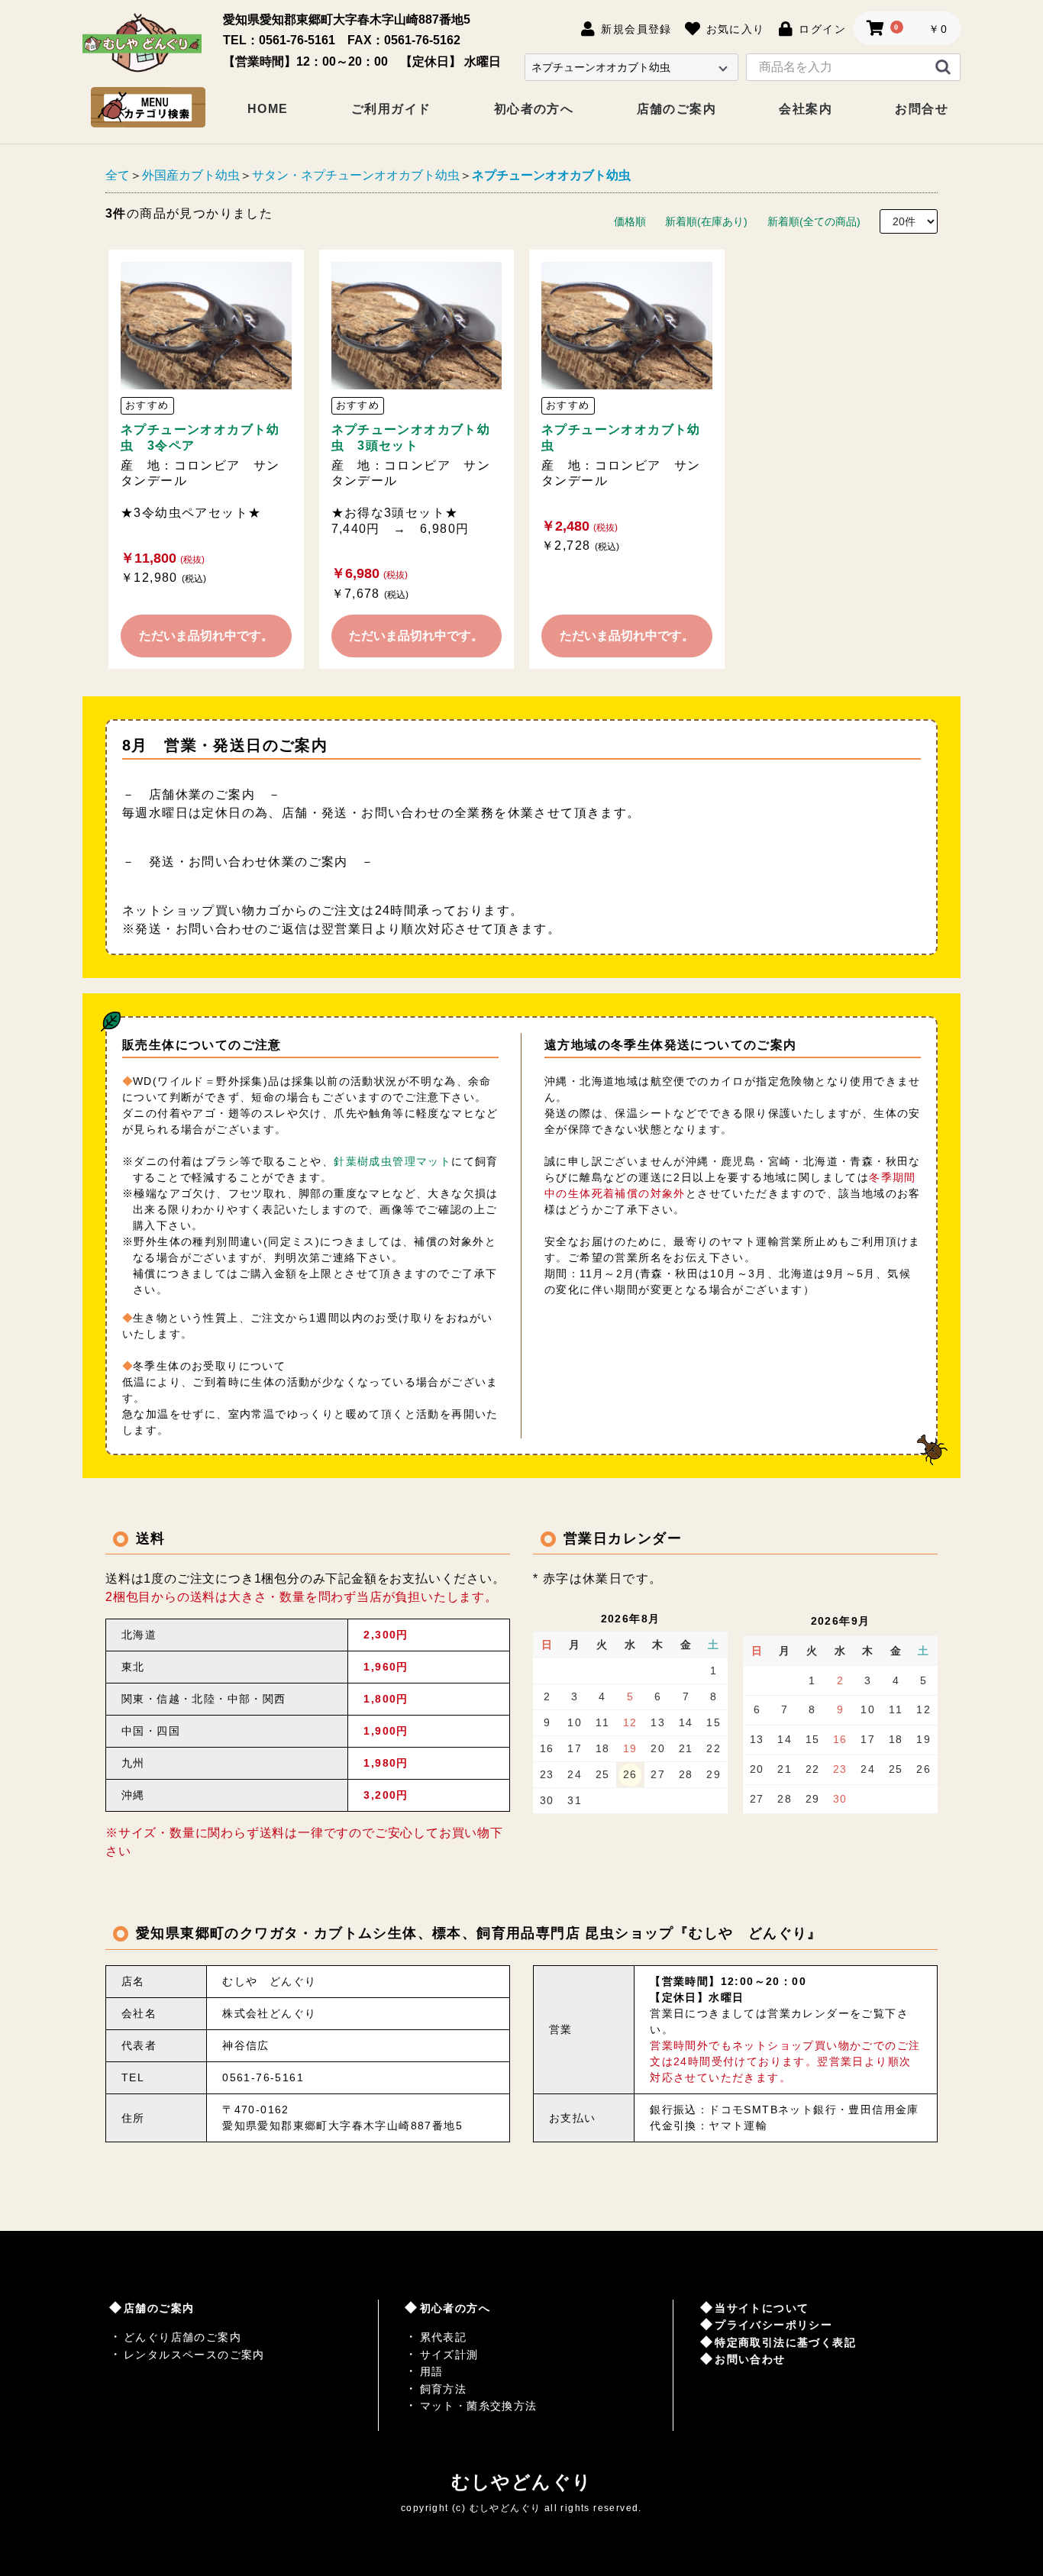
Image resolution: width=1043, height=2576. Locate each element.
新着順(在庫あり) (706, 221)
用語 (432, 2371)
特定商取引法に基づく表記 (785, 2342)
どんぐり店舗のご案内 (182, 2337)
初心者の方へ (534, 109)
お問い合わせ (750, 2359)
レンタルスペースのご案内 (194, 2355)
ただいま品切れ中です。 (206, 636)
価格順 (630, 221)
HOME (268, 109)
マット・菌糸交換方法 (479, 2406)
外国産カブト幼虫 (191, 175)
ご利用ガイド (391, 109)
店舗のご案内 (676, 109)
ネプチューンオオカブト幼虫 (551, 175)
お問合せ (922, 109)
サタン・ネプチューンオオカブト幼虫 (356, 175)
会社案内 (806, 109)
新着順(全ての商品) (814, 221)
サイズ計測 (449, 2355)
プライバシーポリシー (773, 2325)
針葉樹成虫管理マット (392, 1161)
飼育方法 (444, 2389)
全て (118, 175)
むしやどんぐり (522, 2482)
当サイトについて (762, 2308)
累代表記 (444, 2337)
